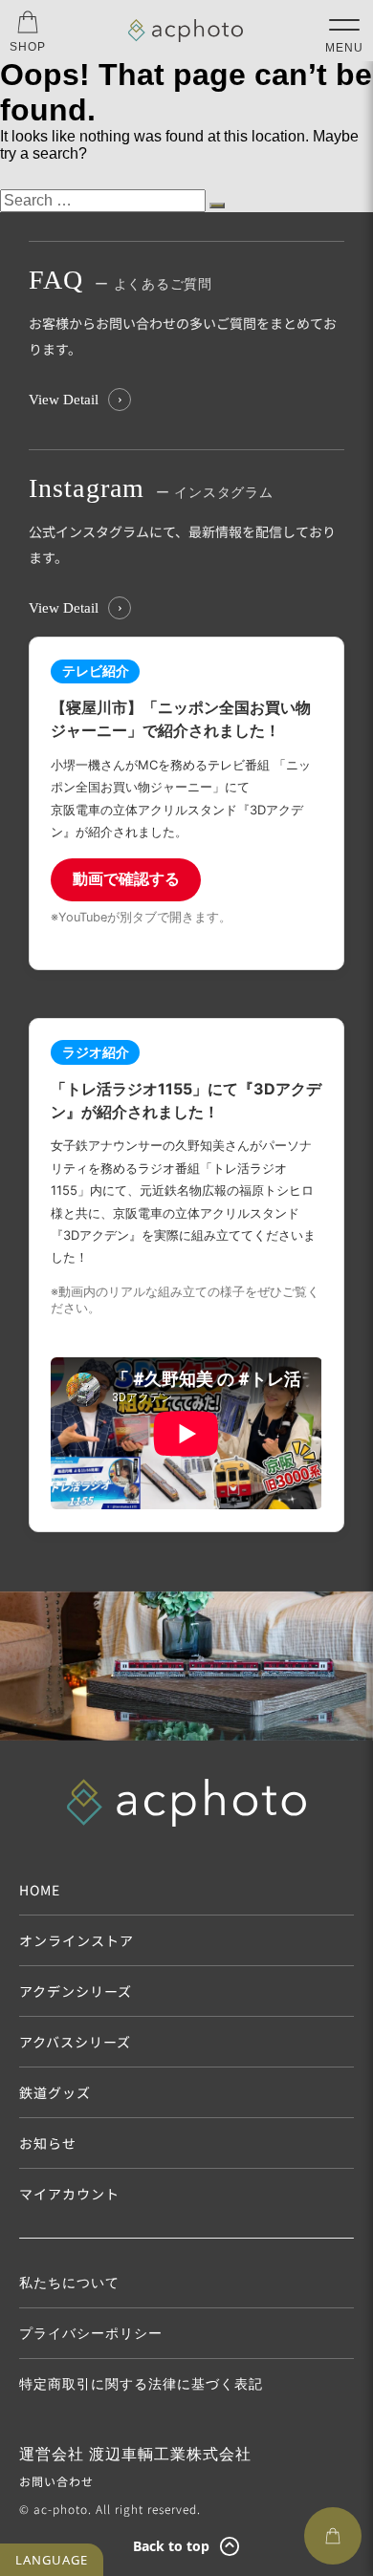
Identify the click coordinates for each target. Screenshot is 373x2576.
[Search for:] (105, 200)
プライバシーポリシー (91, 2333)
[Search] (217, 206)
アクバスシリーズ (75, 2042)
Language (52, 2560)
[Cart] (333, 2536)
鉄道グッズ (55, 2092)
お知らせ (48, 2143)
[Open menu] (344, 25)
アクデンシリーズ (76, 1991)
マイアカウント (69, 2194)
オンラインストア (77, 1940)
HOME (40, 1890)
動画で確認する (126, 878)
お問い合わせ (56, 2481)
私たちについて (69, 2283)
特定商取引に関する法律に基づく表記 (141, 2384)
